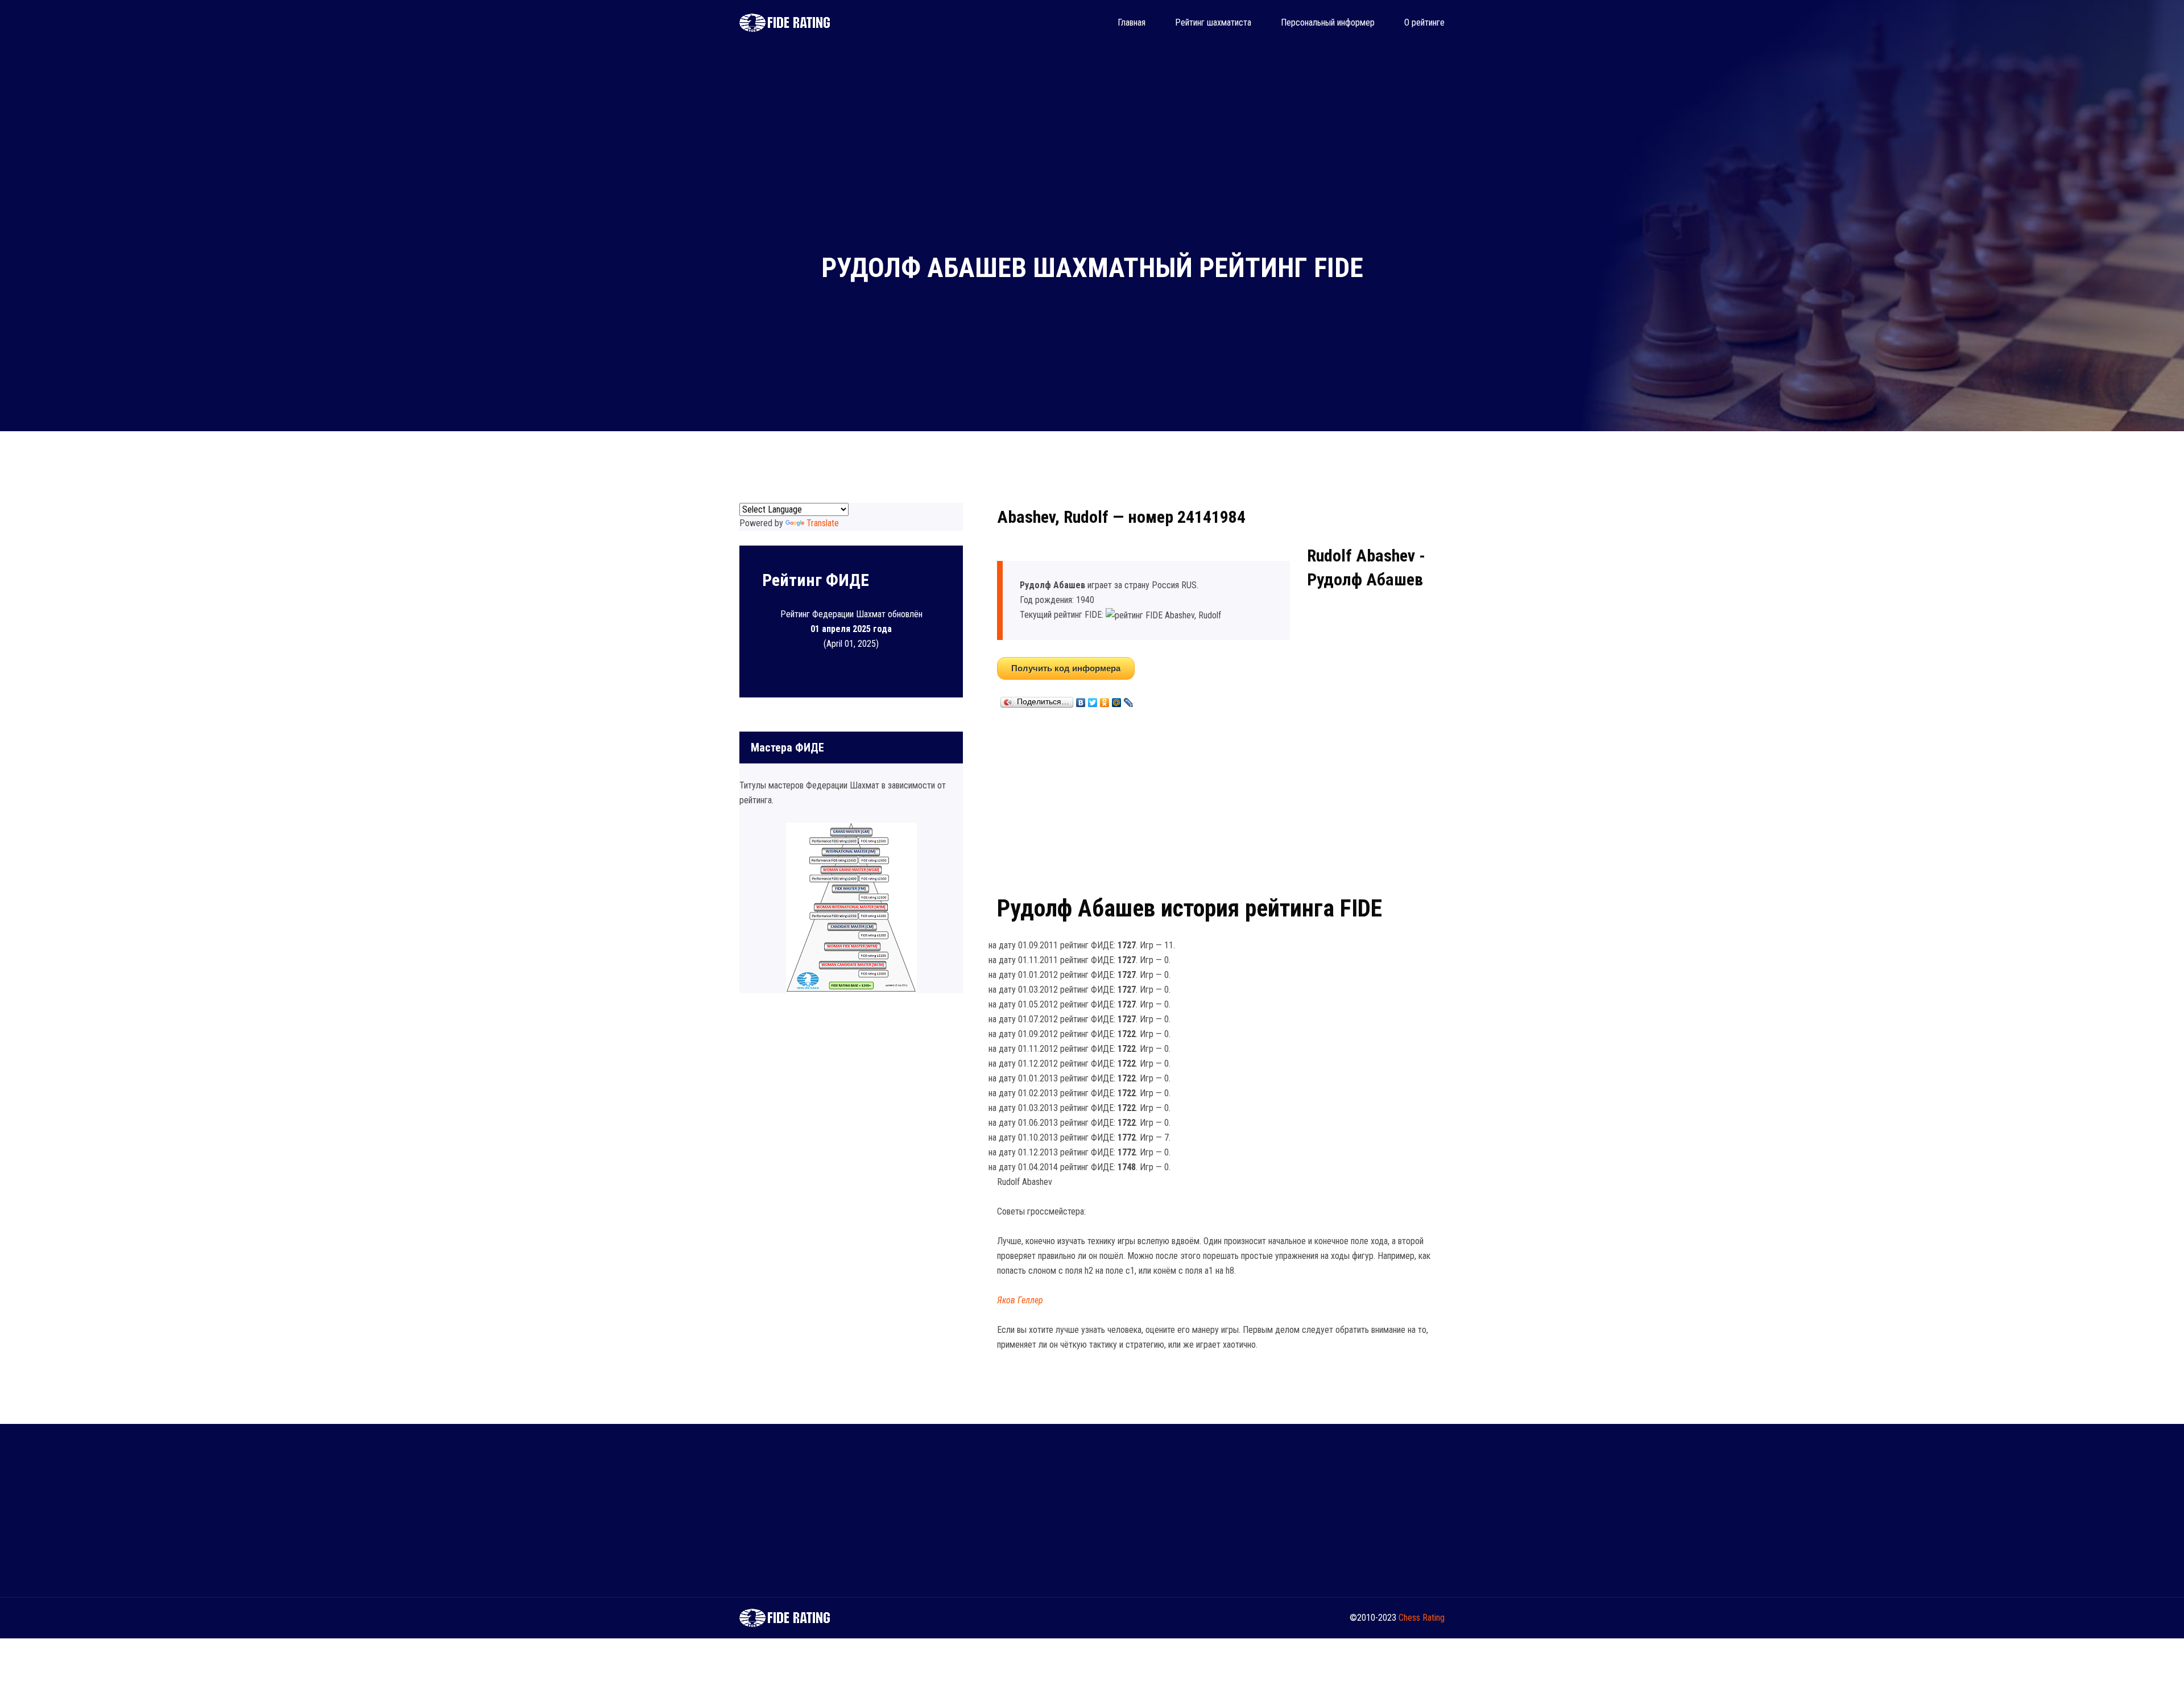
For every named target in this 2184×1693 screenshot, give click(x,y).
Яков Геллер (1020, 1300)
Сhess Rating (1422, 1618)
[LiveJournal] (1129, 700)
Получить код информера (1066, 668)
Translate (823, 523)
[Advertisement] (1221, 799)
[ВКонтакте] (1081, 700)
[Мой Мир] (1117, 700)
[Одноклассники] (1105, 700)
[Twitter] (1093, 700)
